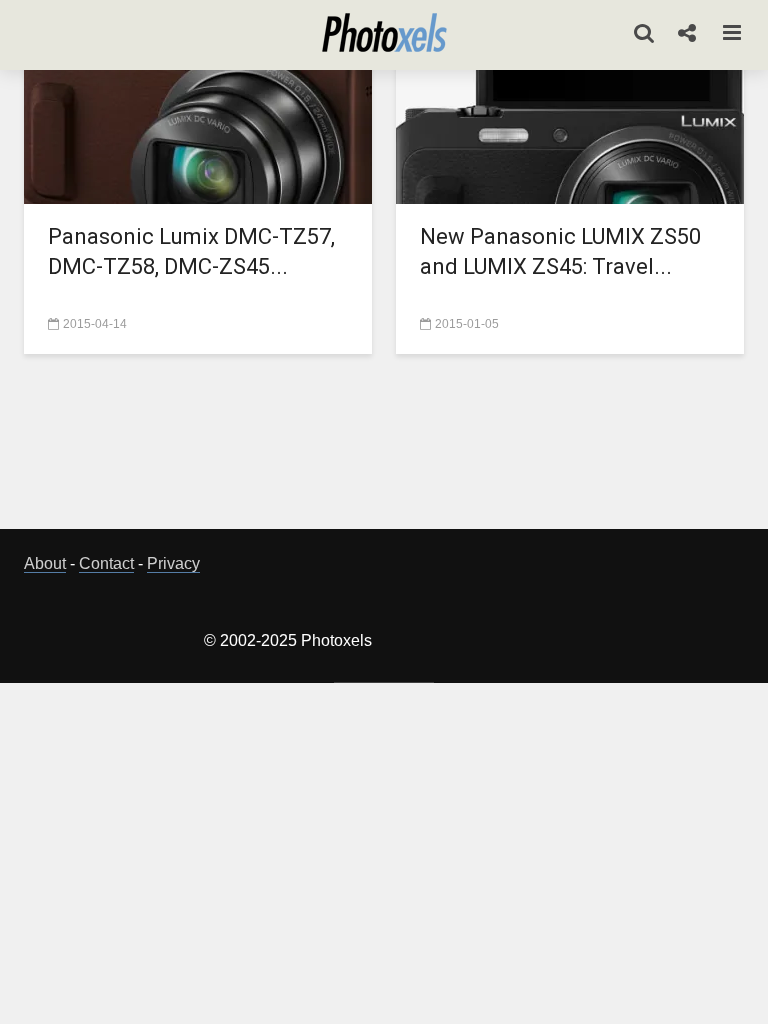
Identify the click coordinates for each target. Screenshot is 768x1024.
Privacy (173, 563)
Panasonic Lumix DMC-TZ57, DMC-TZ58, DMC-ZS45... (191, 251)
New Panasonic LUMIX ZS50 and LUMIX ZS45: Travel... (560, 251)
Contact (106, 563)
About (45, 563)
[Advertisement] (388, 447)
